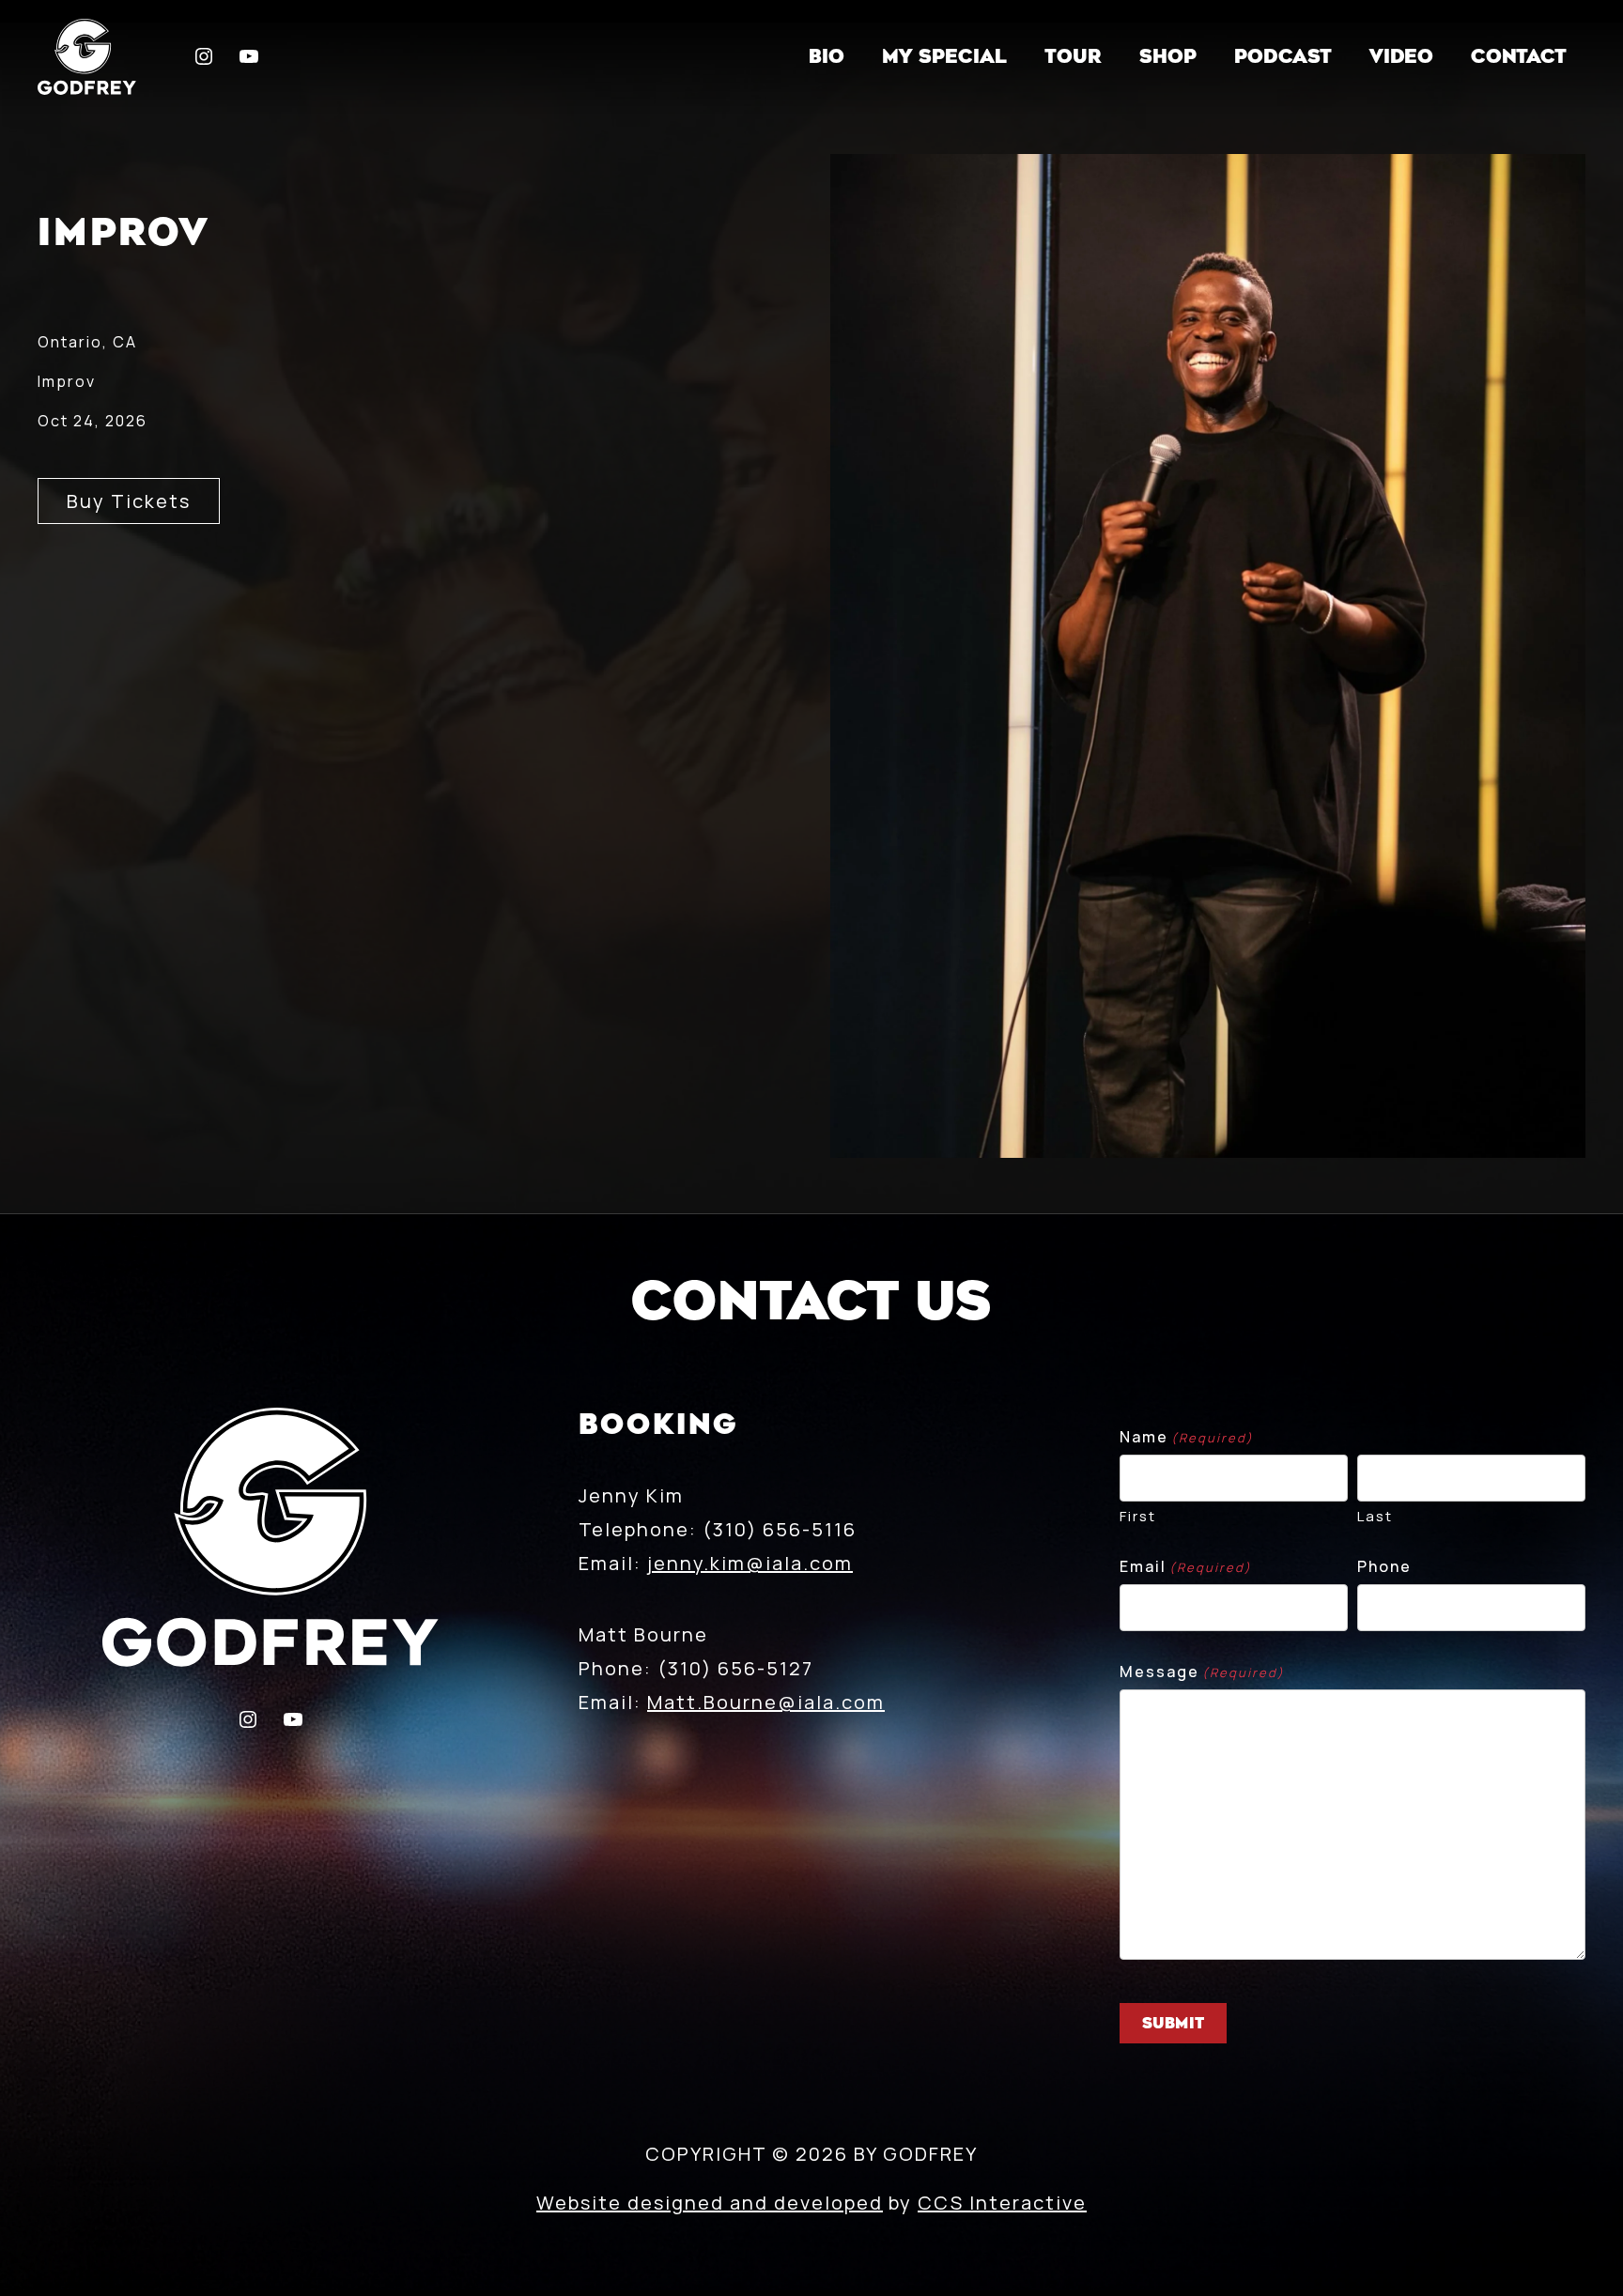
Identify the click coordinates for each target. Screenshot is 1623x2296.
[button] (87, 57)
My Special (944, 57)
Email (1186, 1566)
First (1138, 1516)
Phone (1384, 1566)
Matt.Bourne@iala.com (766, 1702)
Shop (1168, 57)
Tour (1073, 57)
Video (1401, 57)
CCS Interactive (1002, 2203)
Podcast (1283, 57)
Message (1202, 1672)
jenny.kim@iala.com (750, 1563)
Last (1375, 1516)
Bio (827, 57)
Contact (1519, 57)
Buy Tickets (129, 501)
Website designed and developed (710, 2203)
